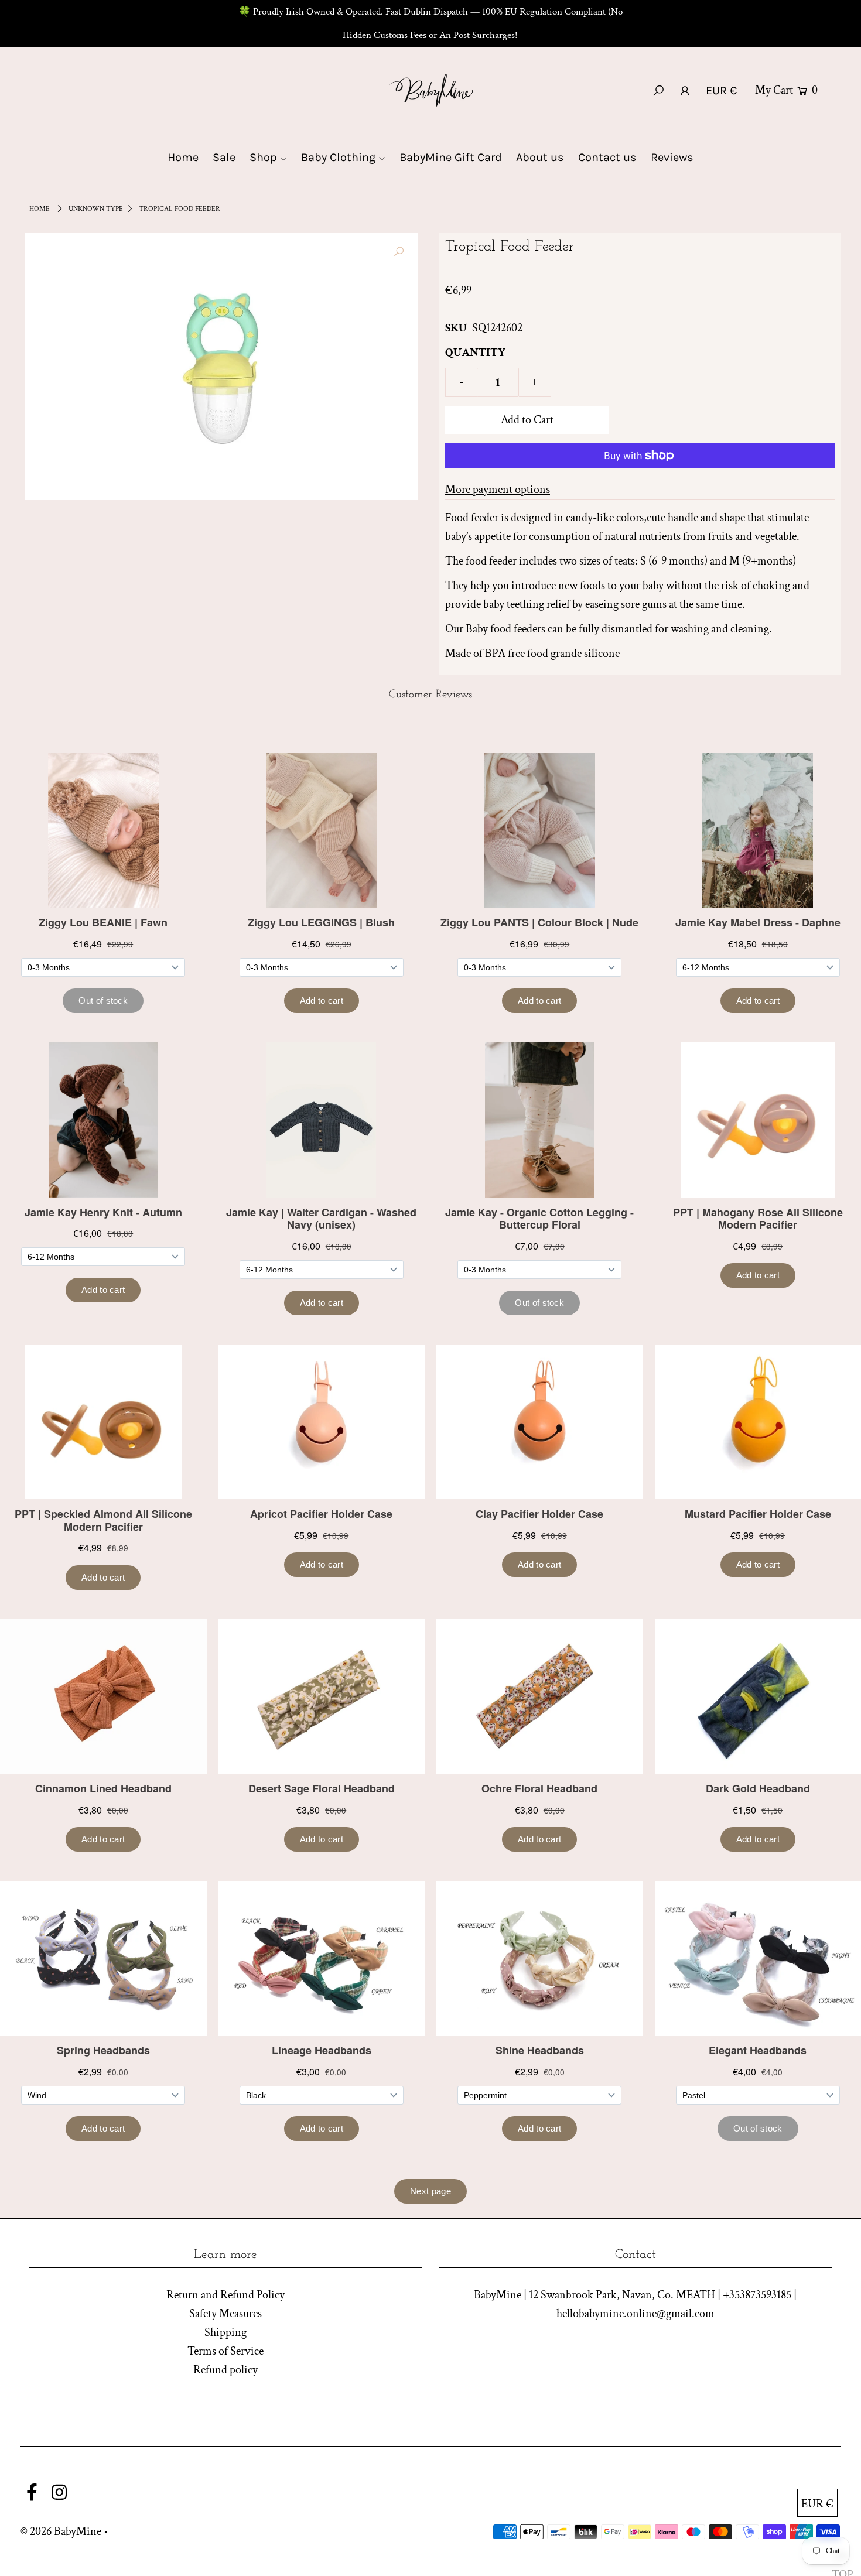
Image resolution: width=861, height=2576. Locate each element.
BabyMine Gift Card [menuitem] (451, 157)
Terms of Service (225, 2351)
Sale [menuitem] (224, 157)
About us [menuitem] (540, 157)
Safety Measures (225, 2314)
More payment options (498, 490)
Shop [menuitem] (263, 157)
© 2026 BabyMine (61, 2531)
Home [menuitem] (183, 157)
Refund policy (225, 2370)
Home (40, 209)
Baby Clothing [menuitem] (338, 157)
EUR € (721, 90)
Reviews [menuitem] (672, 157)
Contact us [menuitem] (607, 157)
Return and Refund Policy (225, 2295)
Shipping (225, 2332)
